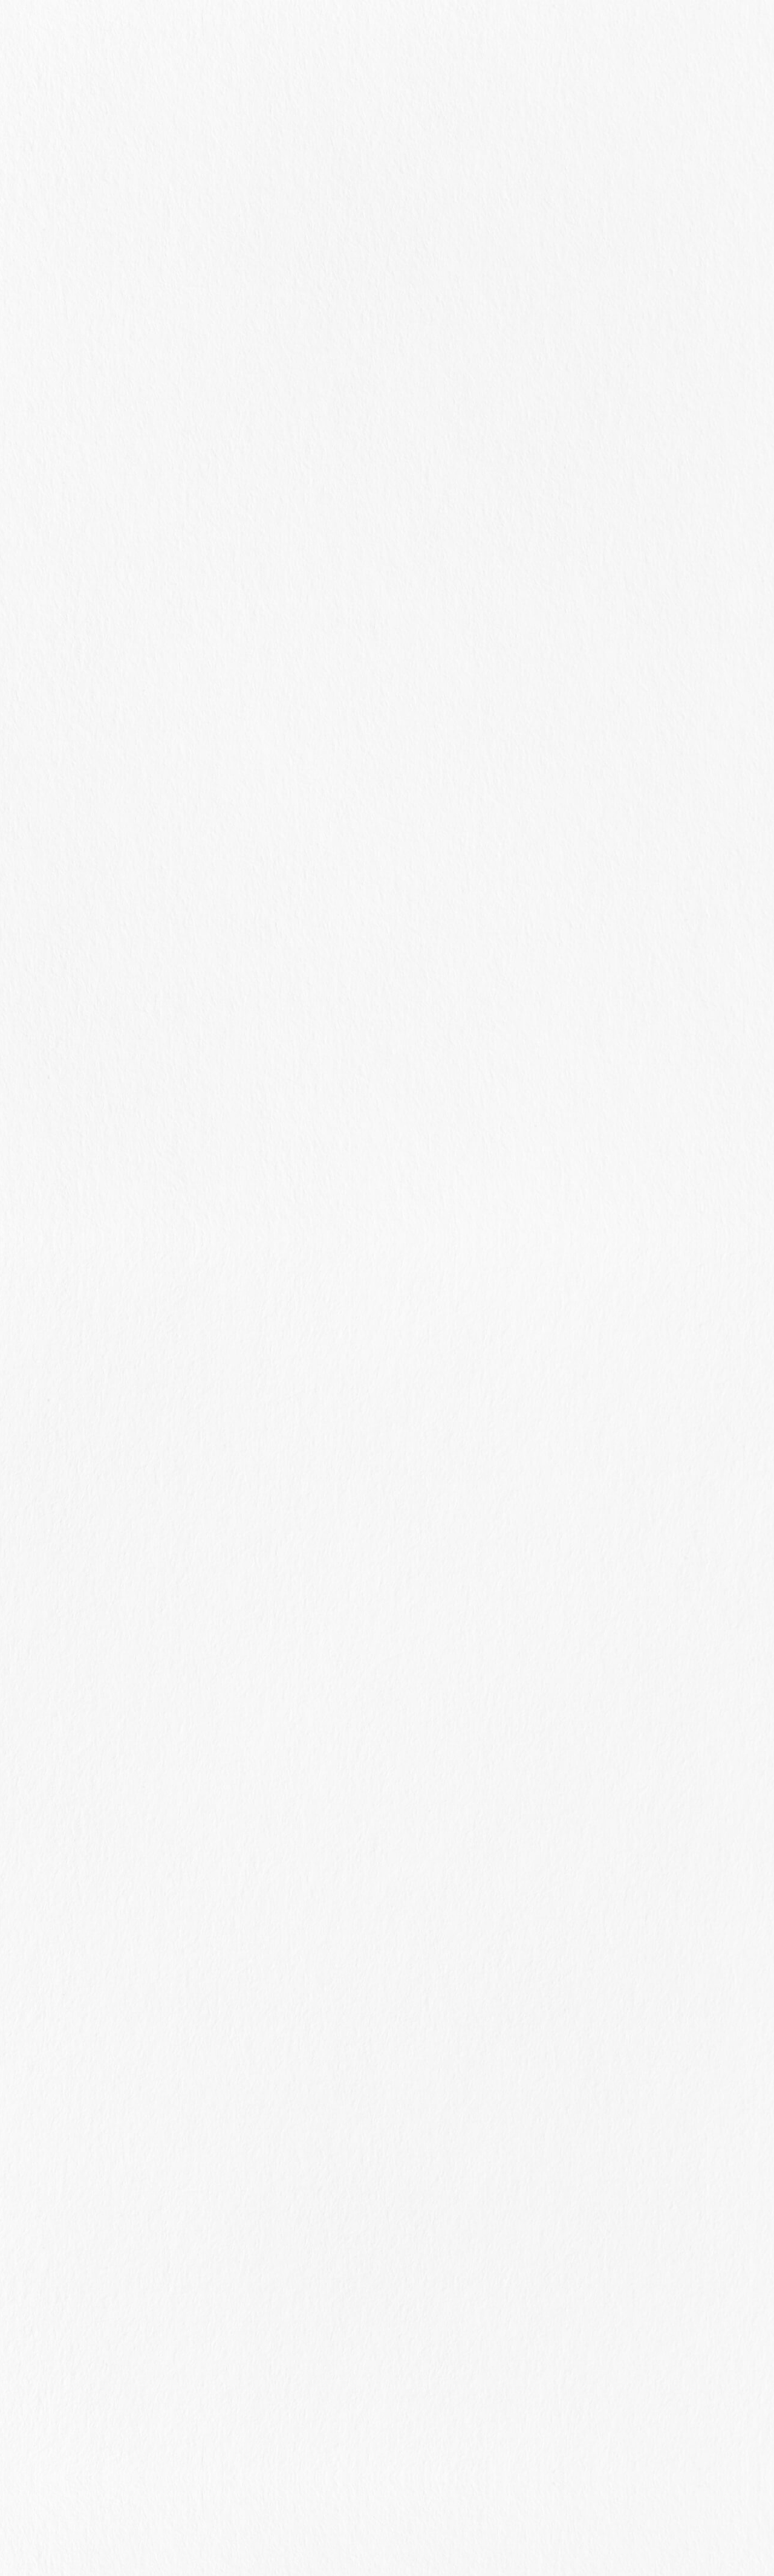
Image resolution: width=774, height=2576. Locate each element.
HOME (371, 237)
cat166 (90, 274)
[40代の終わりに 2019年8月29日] (699, 1043)
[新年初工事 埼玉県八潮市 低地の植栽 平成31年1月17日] (699, 1264)
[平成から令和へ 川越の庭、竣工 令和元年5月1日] (699, 1094)
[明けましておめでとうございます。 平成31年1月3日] (699, 1323)
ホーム (301, 35)
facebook (321, 2024)
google (437, 2024)
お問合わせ (510, 35)
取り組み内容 (369, 35)
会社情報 (442, 35)
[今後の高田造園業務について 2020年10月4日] (699, 814)
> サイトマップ (387, 2521)
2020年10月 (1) (591, 1482)
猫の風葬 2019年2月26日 (602, 1144)
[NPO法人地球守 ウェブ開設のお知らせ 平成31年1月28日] (699, 1204)
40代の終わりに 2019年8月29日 (603, 1033)
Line (360, 2024)
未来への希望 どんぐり (580, 983)
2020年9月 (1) (589, 1501)
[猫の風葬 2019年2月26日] (699, 1153)
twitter (398, 2024)
